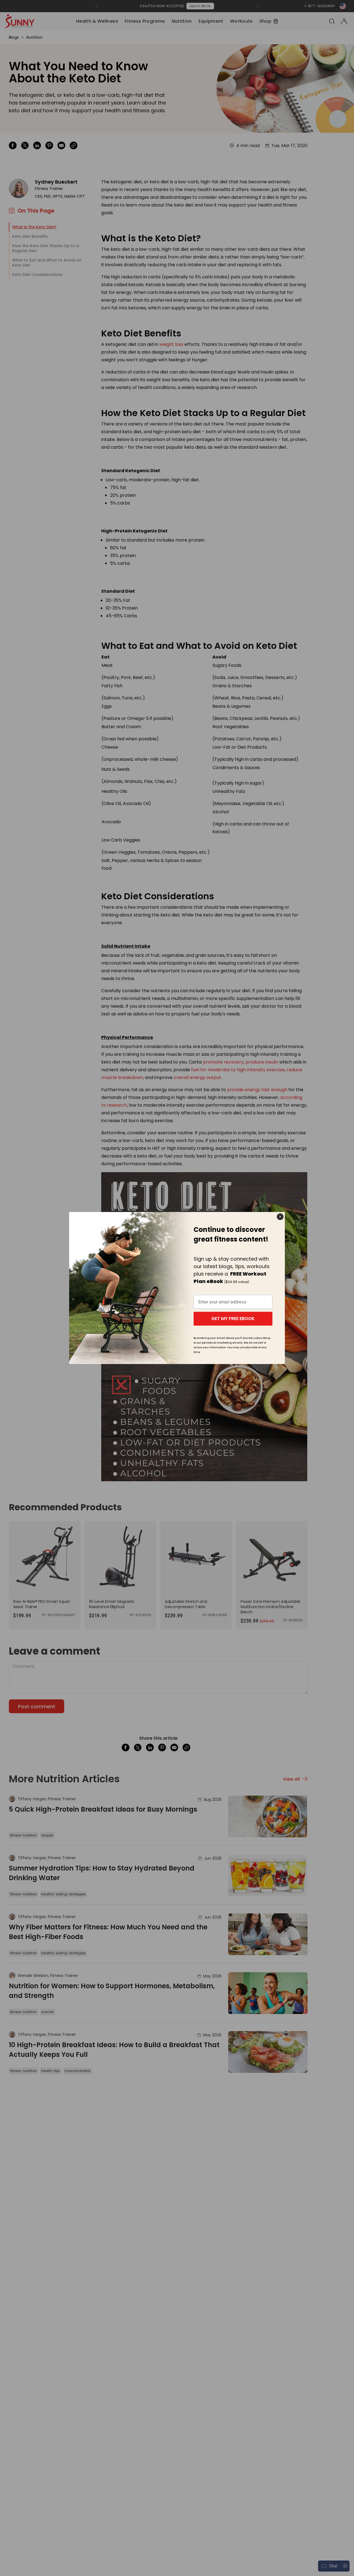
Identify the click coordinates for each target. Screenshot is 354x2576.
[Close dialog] (280, 1217)
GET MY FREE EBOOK (233, 1319)
